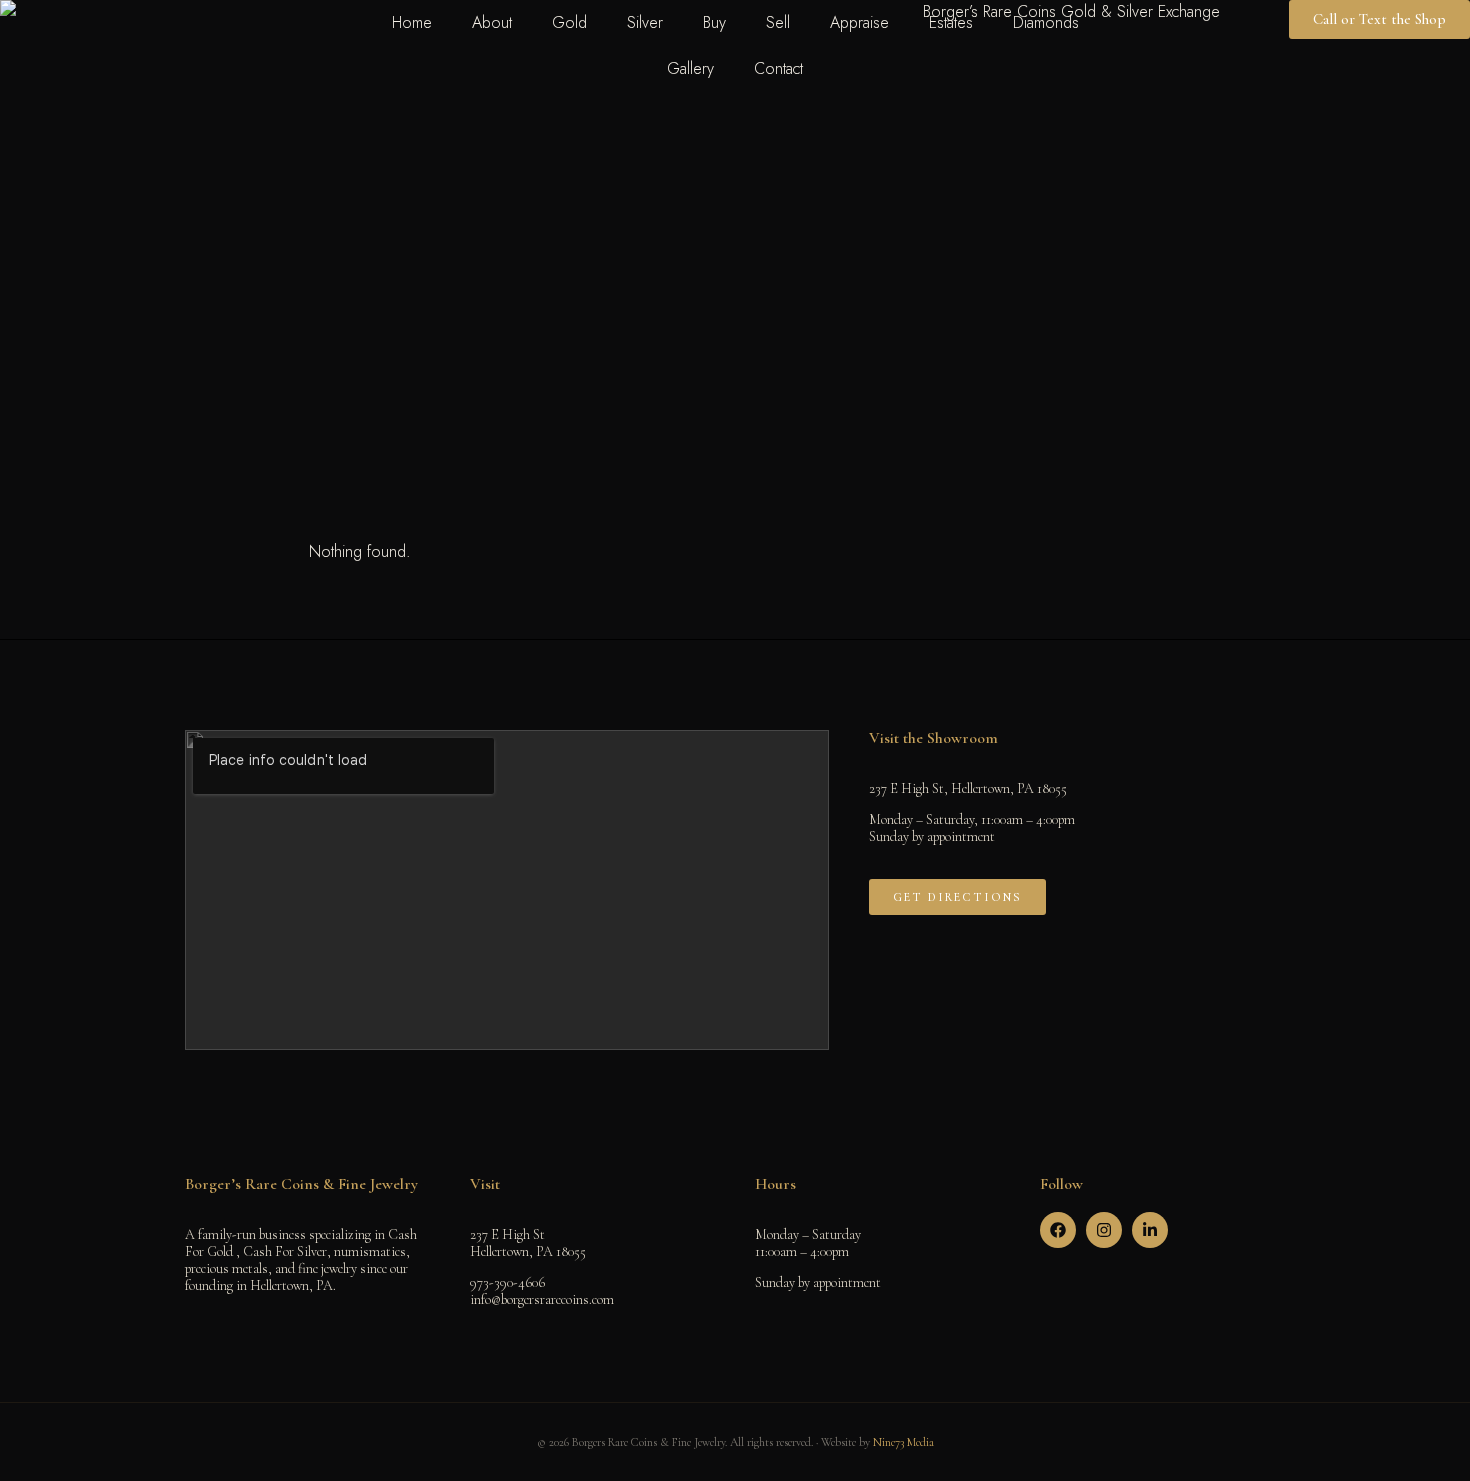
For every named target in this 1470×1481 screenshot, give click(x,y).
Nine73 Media (903, 1442)
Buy (714, 22)
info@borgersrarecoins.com (542, 1299)
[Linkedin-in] (1150, 1230)
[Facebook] (1058, 1230)
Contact (778, 68)
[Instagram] (1104, 1230)
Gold (569, 22)
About (492, 22)
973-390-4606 (507, 1282)
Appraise (859, 22)
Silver (645, 22)
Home (412, 22)
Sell (778, 22)
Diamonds (1046, 22)
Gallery (690, 68)
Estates (951, 22)
